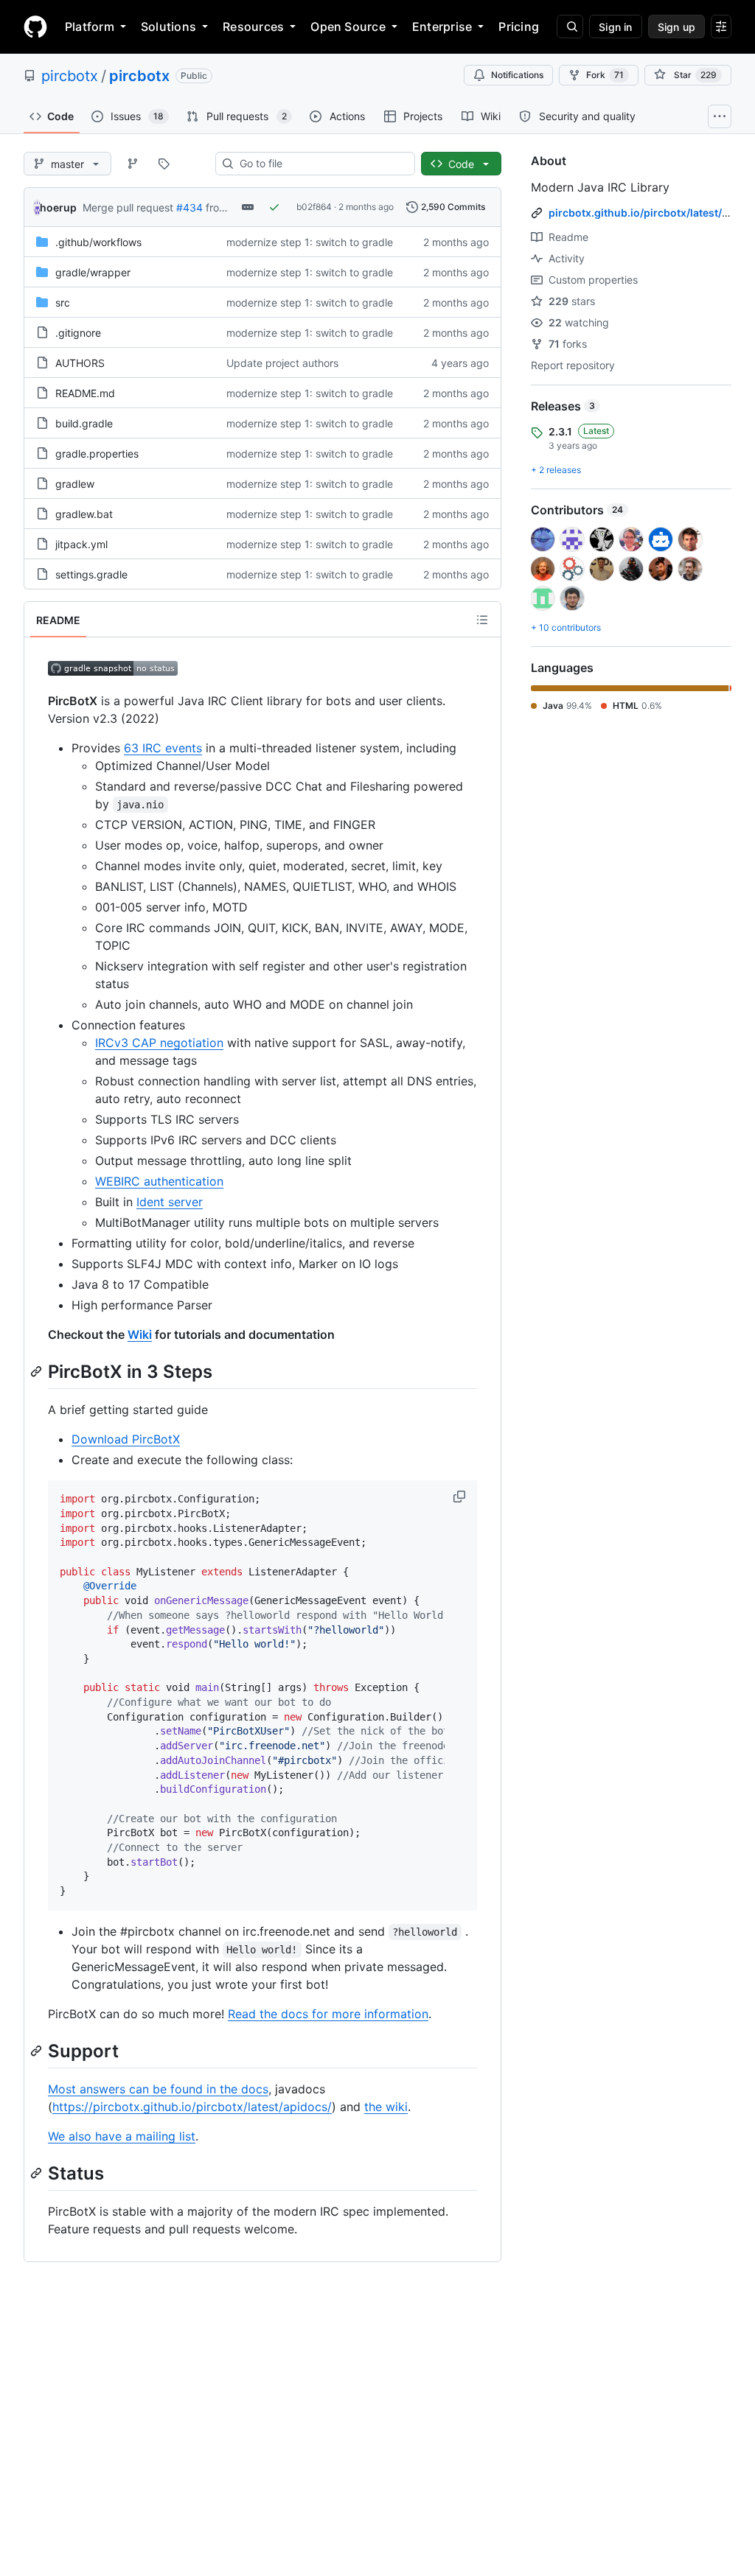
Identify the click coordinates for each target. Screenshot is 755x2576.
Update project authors (282, 363)
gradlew (75, 484)
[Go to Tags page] (164, 164)
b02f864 (314, 207)
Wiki (140, 1334)
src (63, 302)
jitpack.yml (81, 544)
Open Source (348, 27)
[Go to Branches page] (133, 164)
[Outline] (482, 620)
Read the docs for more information (328, 2014)
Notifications (517, 75)
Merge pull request (128, 207)
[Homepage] (35, 27)
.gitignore (78, 333)
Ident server (170, 1202)
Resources (253, 27)
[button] (461, 1497)
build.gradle (84, 423)
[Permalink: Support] (38, 2051)
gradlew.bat (84, 514)
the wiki (386, 2107)
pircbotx (70, 76)
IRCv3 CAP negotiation (159, 1043)
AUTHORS (80, 363)
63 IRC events (163, 748)
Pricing (519, 27)
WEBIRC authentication (159, 1181)
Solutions (168, 27)
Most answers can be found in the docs (158, 2089)
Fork (605, 75)
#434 (189, 207)
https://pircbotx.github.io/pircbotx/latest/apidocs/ (192, 2107)
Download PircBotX (126, 1439)
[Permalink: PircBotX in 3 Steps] (38, 1371)
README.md (85, 393)
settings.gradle (91, 574)
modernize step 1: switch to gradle (310, 242)
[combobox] (321, 164)
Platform (90, 27)
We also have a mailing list (122, 2136)
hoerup (58, 207)
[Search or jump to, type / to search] (570, 27)
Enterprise (442, 27)
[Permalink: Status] (38, 2173)
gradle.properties (97, 454)
